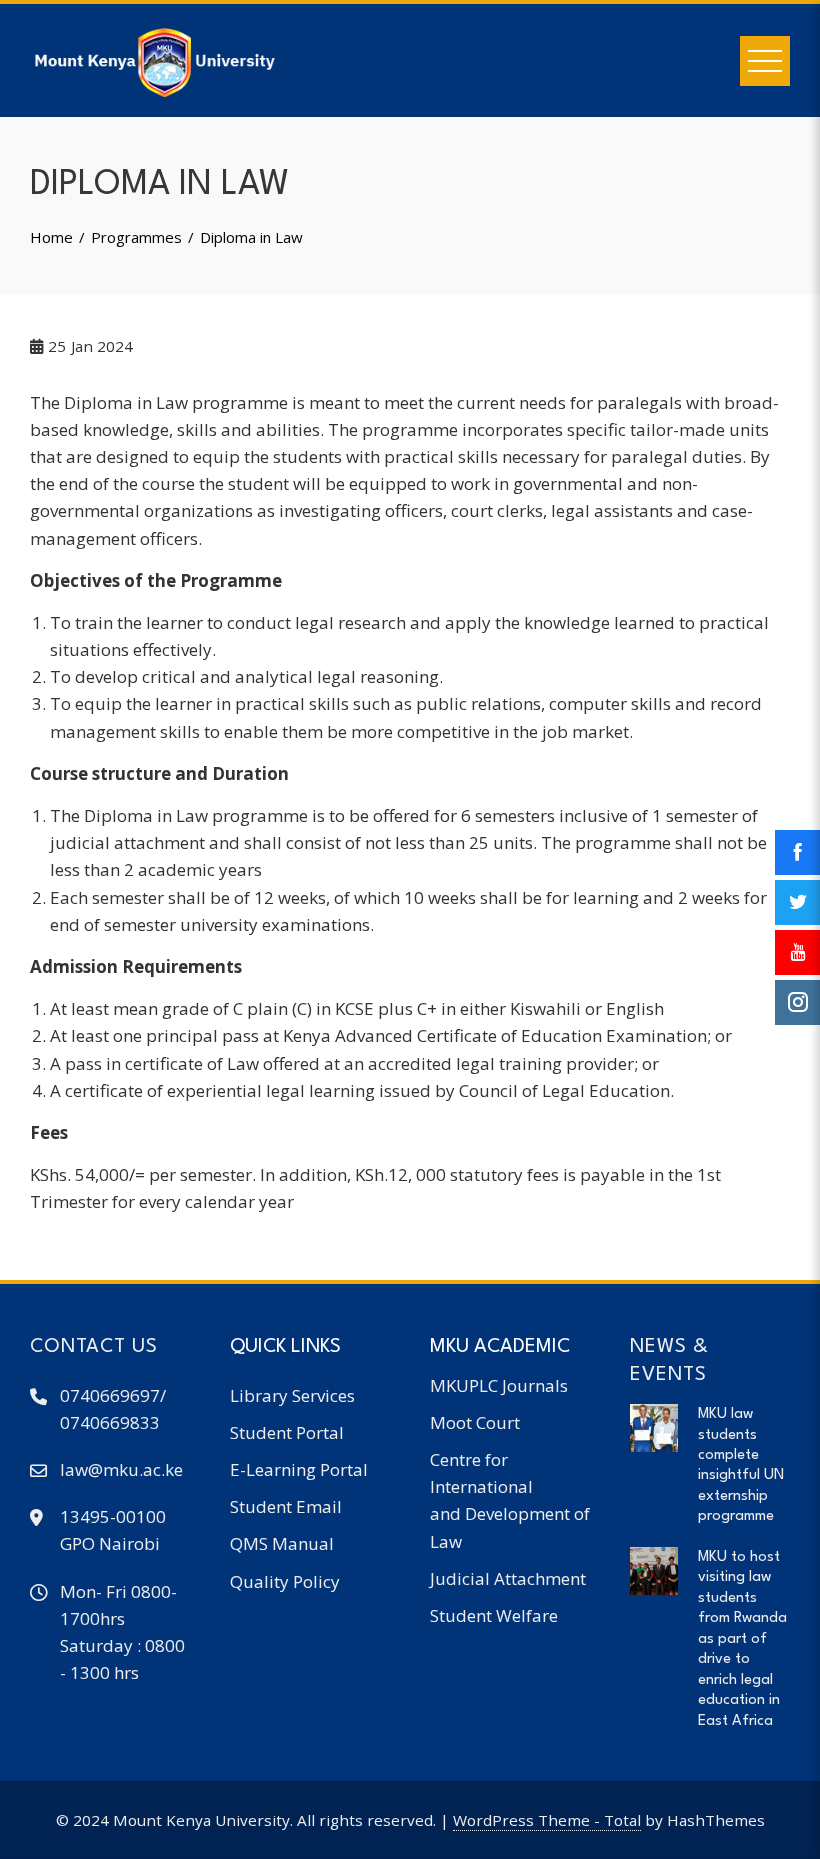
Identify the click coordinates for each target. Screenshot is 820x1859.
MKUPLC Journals (499, 1385)
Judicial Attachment (508, 1578)
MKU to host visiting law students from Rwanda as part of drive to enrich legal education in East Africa (742, 1639)
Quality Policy (285, 1581)
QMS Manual (282, 1543)
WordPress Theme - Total (547, 1820)
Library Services (292, 1395)
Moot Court (475, 1422)
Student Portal (287, 1432)
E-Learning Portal (299, 1469)
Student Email (286, 1506)
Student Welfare (494, 1615)
